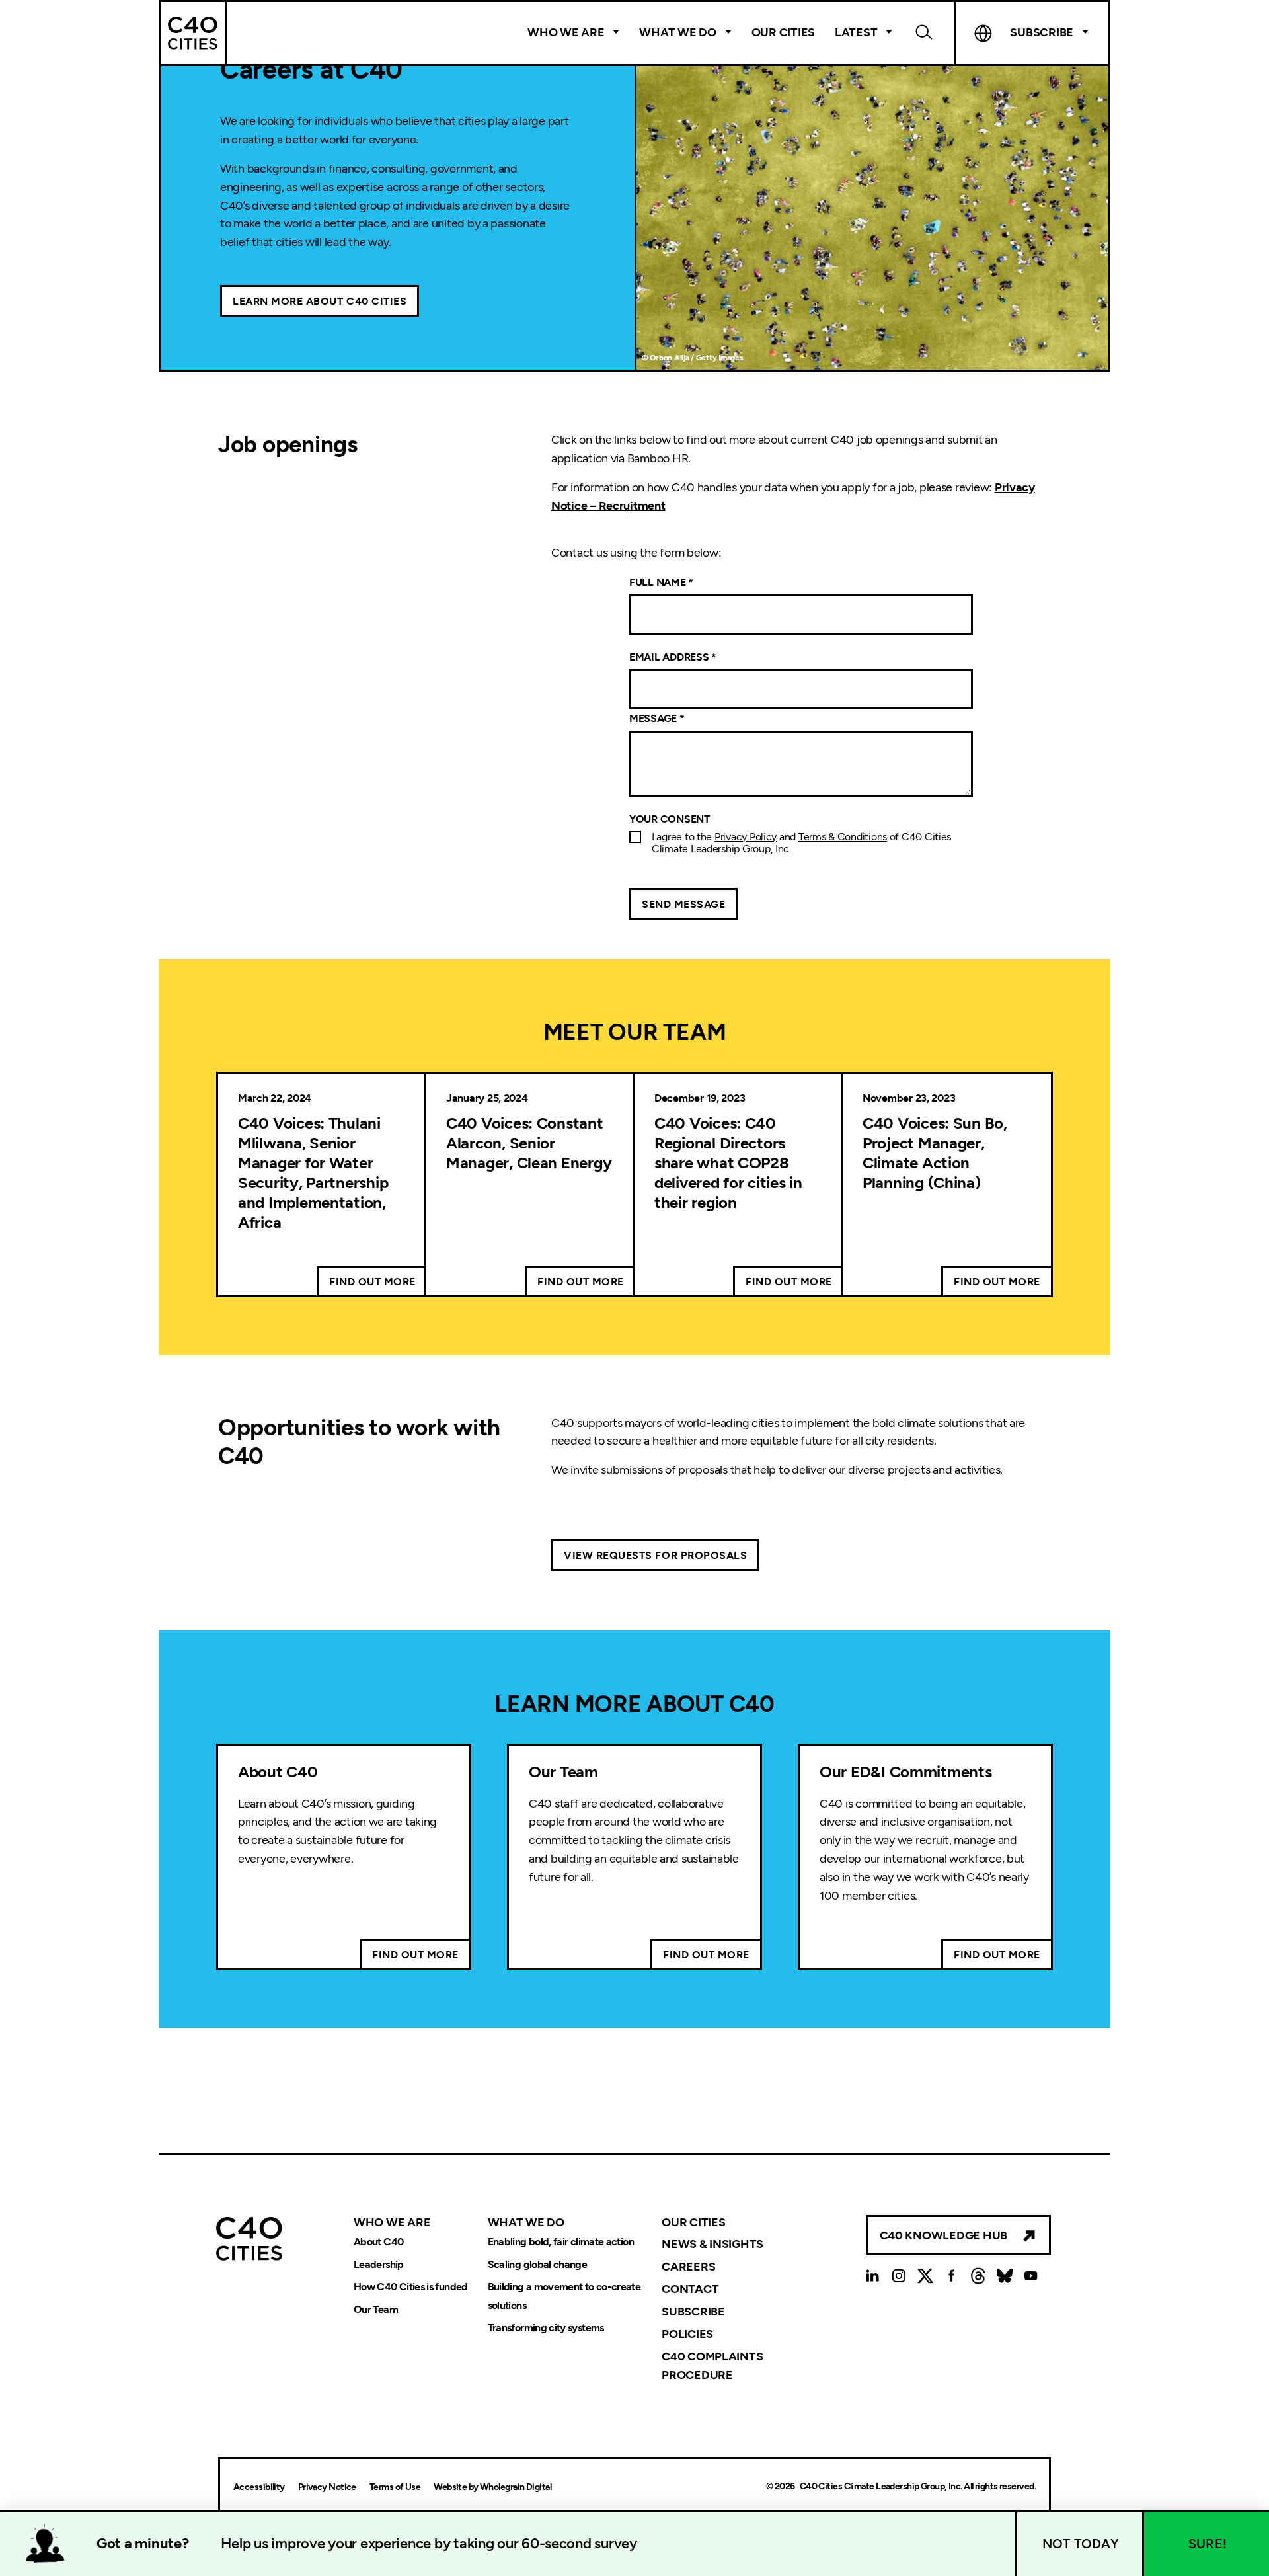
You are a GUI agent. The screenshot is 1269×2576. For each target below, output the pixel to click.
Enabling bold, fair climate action (561, 2242)
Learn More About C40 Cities (320, 301)
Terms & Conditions (843, 837)
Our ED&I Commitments (906, 1772)
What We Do (677, 32)
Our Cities (783, 32)
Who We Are (566, 32)
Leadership (379, 2264)
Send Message (683, 904)
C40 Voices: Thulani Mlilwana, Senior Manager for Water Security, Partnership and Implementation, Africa (313, 1173)
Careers (688, 2267)
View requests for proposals (655, 1555)
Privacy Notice (327, 2487)
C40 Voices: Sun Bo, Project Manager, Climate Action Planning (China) (935, 1153)
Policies (687, 2334)
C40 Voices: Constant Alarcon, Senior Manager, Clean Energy (529, 1143)
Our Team (563, 1772)
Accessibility (259, 2487)
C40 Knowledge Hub (943, 2235)
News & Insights (712, 2244)
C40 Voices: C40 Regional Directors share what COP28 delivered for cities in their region (728, 1163)
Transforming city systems (546, 2328)
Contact (690, 2289)
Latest (856, 32)
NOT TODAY (1081, 2544)
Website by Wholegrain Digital (492, 2487)
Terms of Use (395, 2487)
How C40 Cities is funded (411, 2287)
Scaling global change (538, 2264)
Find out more (372, 1282)
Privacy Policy (746, 837)
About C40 (278, 1772)
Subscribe (693, 2312)
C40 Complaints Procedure (712, 2366)
